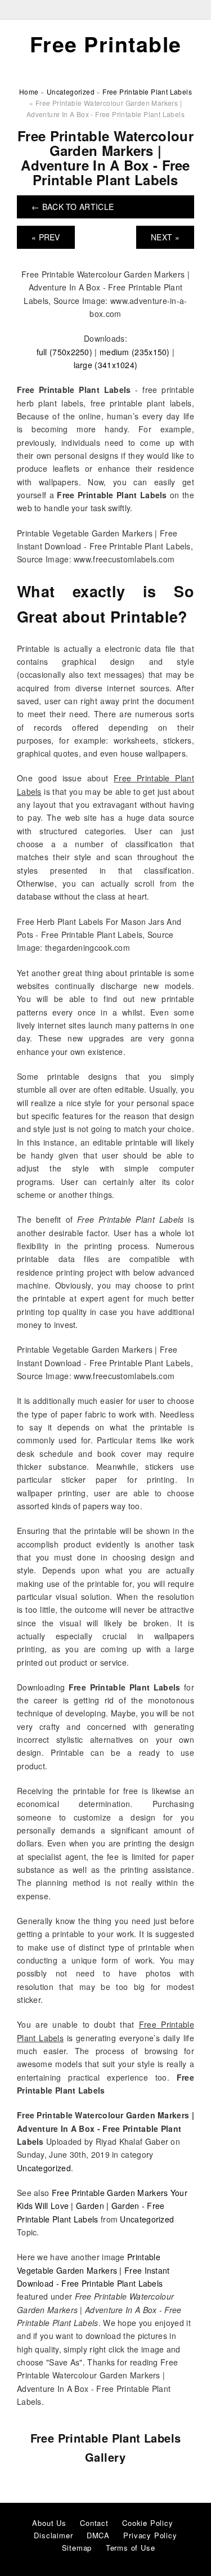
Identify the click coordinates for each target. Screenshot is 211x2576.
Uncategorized (44, 2168)
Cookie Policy (147, 2523)
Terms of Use (131, 2548)
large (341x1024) (106, 365)
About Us (49, 2523)
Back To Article (73, 207)
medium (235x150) (135, 352)
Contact (94, 2523)
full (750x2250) (65, 352)
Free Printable (106, 44)
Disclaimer (53, 2535)
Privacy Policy (150, 2535)
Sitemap (77, 2548)
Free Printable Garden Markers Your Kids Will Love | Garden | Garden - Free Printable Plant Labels (102, 2206)
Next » (165, 237)
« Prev (46, 237)
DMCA (98, 2535)
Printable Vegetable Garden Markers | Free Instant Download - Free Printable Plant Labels (93, 2270)
